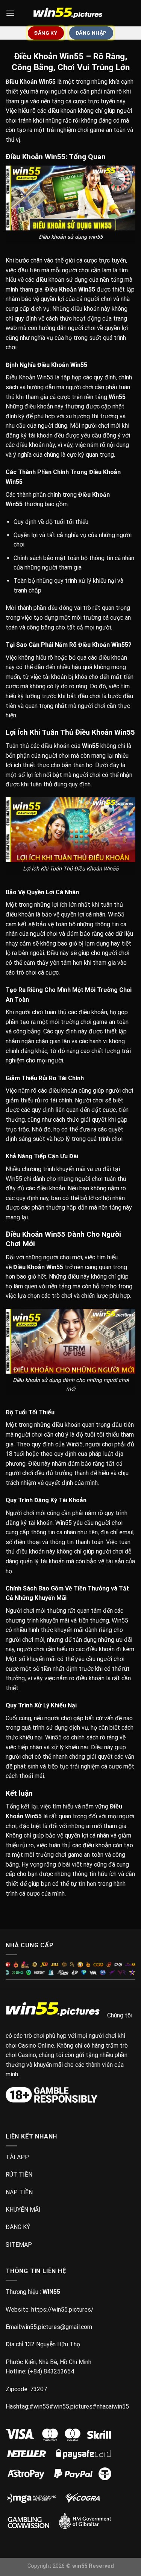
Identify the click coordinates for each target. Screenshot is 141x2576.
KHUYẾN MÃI (23, 2210)
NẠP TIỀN (19, 2192)
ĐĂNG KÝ (18, 2227)
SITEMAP (19, 2245)
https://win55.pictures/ (62, 2310)
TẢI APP (17, 2157)
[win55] (71, 13)
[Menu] (10, 13)
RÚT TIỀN (19, 2175)
